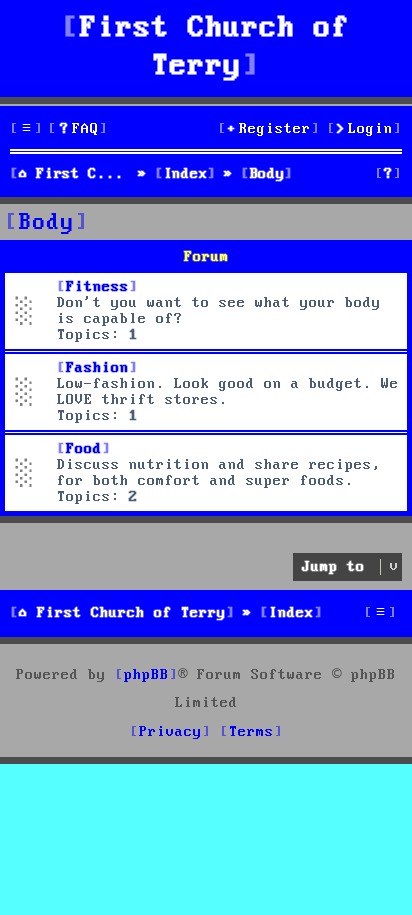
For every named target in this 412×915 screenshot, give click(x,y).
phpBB (146, 675)
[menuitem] (78, 129)
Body (47, 223)
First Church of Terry (215, 47)
